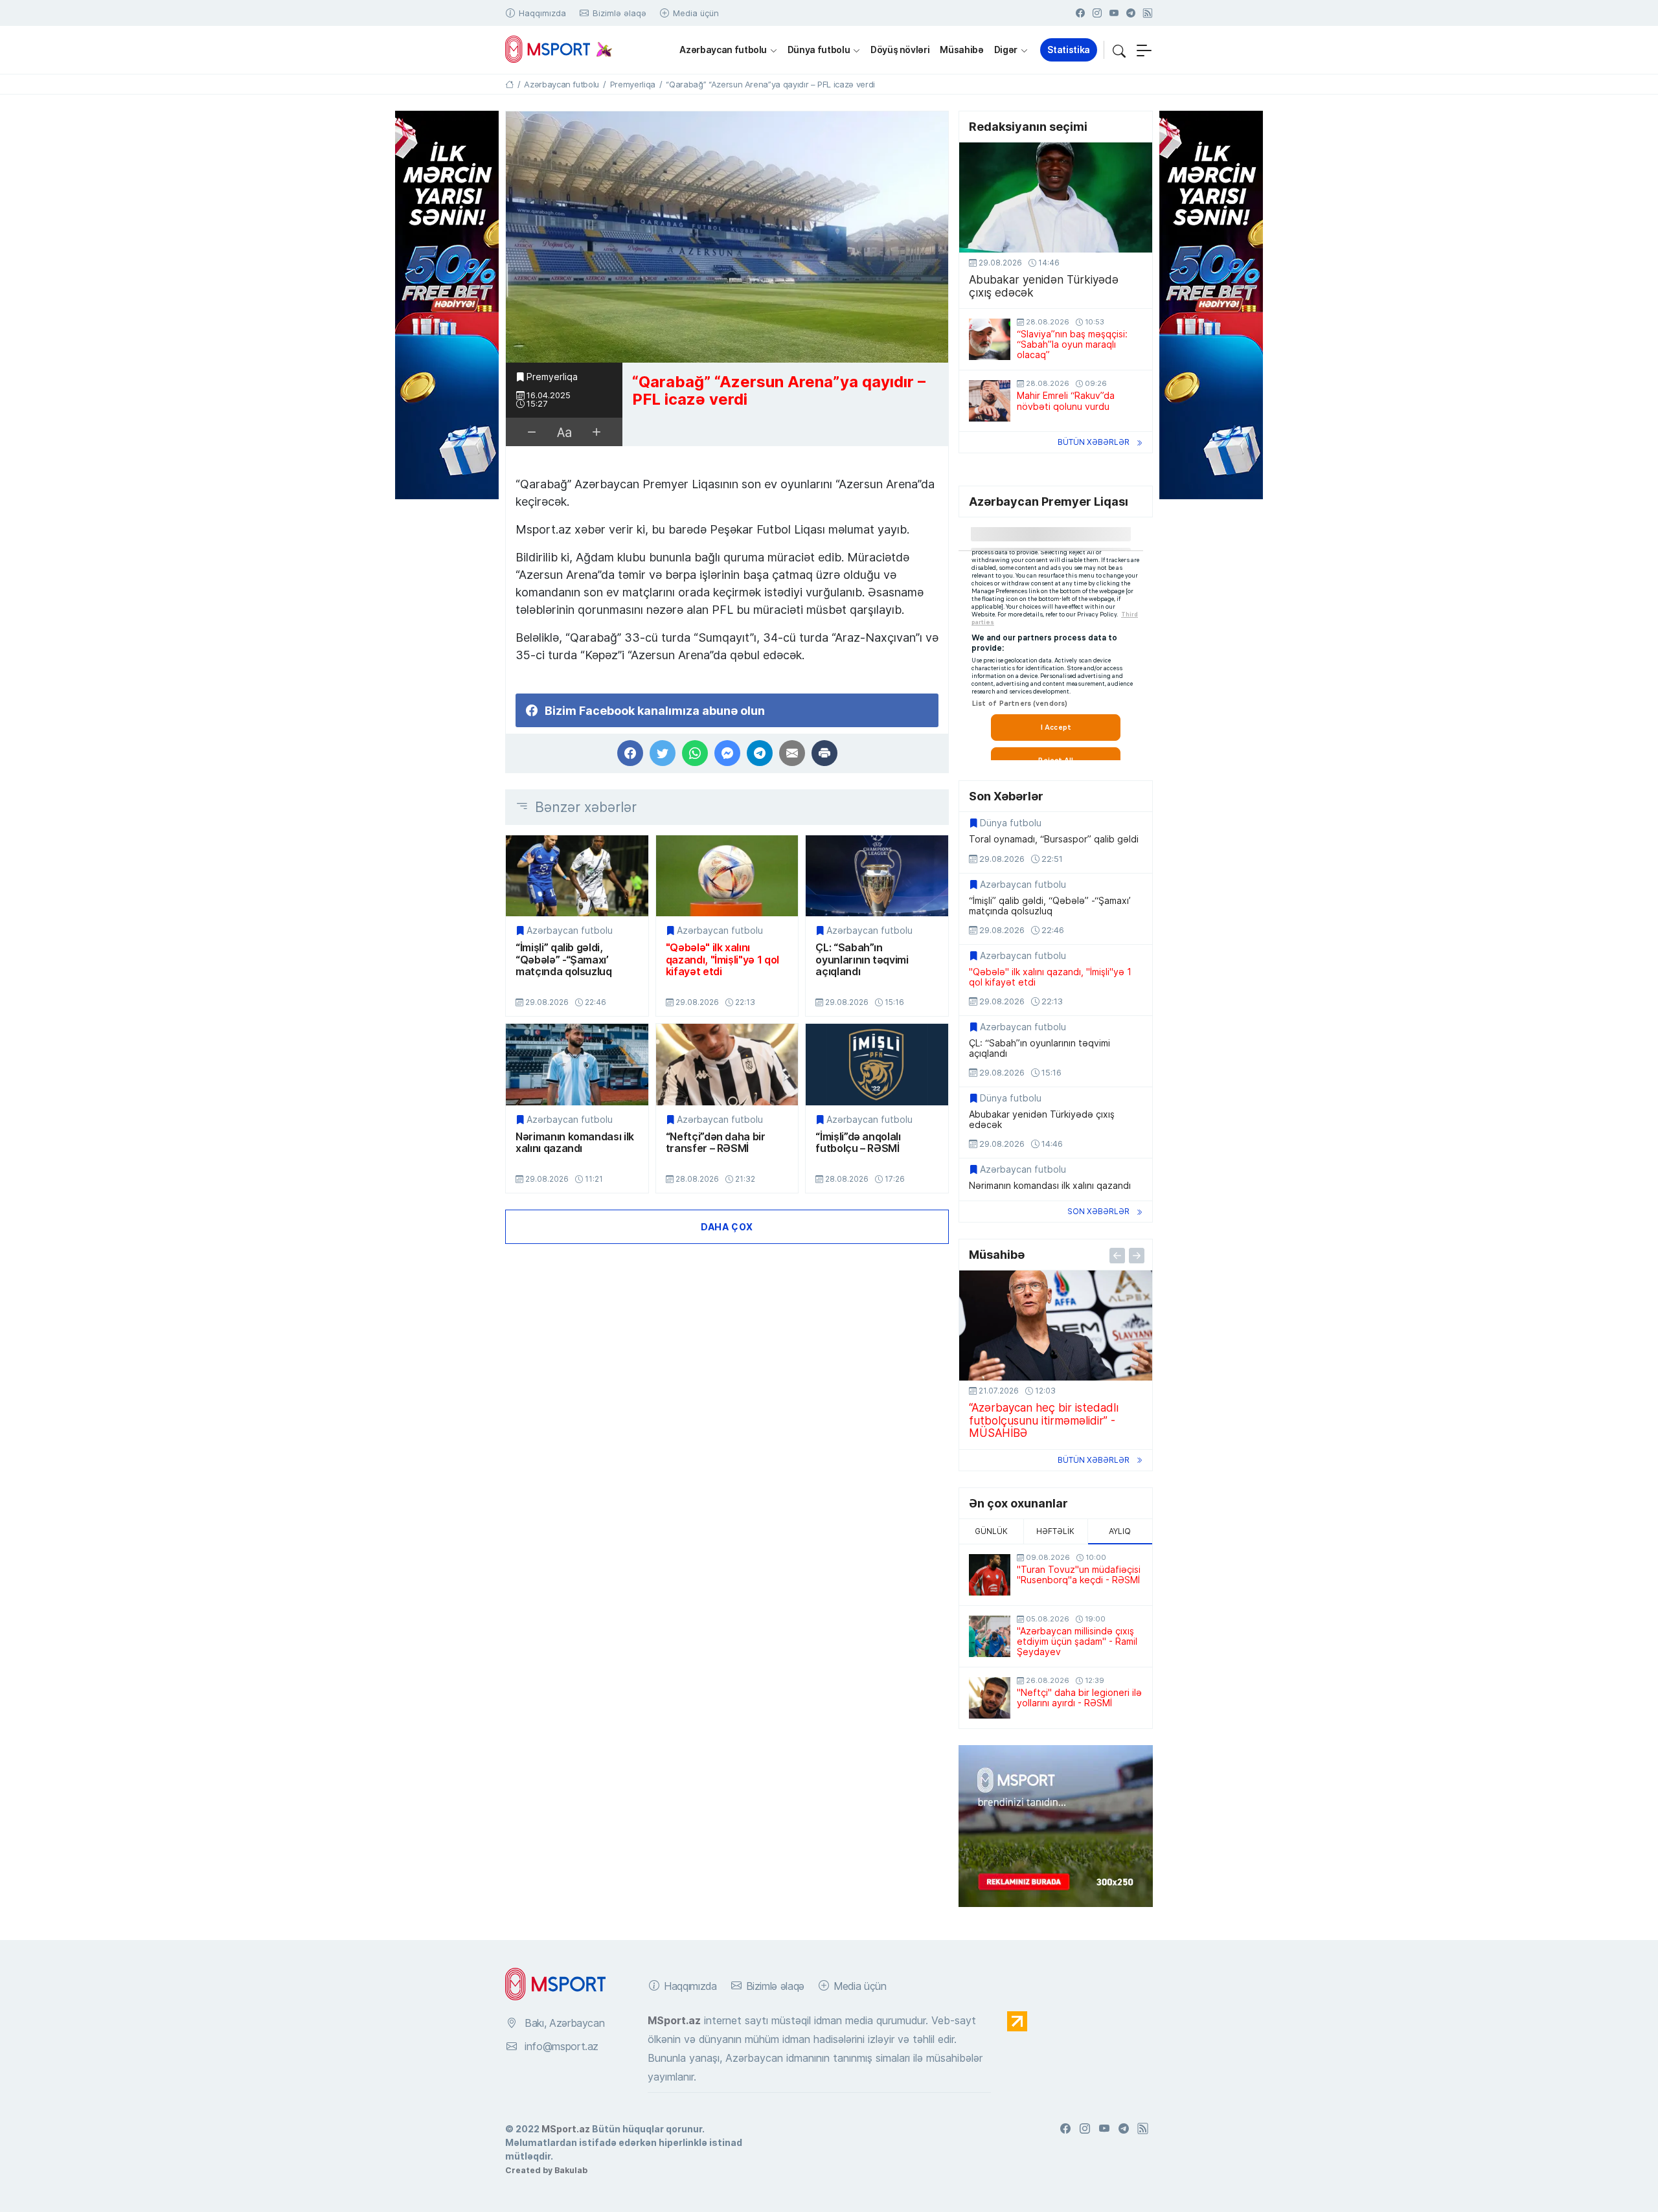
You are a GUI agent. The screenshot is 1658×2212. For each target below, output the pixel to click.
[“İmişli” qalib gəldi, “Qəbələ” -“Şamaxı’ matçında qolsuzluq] (577, 876)
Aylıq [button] (1120, 1531)
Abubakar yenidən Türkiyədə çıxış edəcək (1044, 286)
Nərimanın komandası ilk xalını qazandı (575, 1143)
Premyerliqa (552, 377)
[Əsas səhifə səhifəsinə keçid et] (509, 84)
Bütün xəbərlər (1094, 442)
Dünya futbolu (819, 50)
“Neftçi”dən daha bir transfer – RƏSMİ (716, 1143)
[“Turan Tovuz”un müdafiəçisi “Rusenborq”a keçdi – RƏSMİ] (990, 1575)
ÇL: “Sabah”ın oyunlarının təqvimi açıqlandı (862, 959)
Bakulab (571, 2170)
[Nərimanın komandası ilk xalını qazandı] (577, 1064)
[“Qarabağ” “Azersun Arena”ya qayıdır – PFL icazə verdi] (727, 237)
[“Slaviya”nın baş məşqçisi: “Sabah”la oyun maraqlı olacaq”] (990, 339)
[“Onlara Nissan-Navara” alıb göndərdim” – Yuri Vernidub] (1056, 1326)
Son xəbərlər (1098, 1211)
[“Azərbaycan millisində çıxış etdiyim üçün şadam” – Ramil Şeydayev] (990, 1636)
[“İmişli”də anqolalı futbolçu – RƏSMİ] (877, 1064)
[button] (1119, 50)
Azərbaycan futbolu (723, 50)
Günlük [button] (991, 1531)
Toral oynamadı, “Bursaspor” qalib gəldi (1054, 839)
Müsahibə (961, 50)
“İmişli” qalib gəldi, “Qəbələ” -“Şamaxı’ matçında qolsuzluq (564, 959)
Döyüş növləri (900, 50)
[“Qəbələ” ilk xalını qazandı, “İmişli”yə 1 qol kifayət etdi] (727, 876)
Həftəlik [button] (1055, 1531)
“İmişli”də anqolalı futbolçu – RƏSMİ (858, 1143)
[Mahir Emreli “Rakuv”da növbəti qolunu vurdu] (990, 401)
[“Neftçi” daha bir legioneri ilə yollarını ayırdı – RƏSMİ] (990, 1698)
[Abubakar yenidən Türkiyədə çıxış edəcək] (1056, 198)
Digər (1006, 50)
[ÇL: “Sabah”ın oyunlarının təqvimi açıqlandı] (877, 876)
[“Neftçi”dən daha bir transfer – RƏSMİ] (727, 1064)
